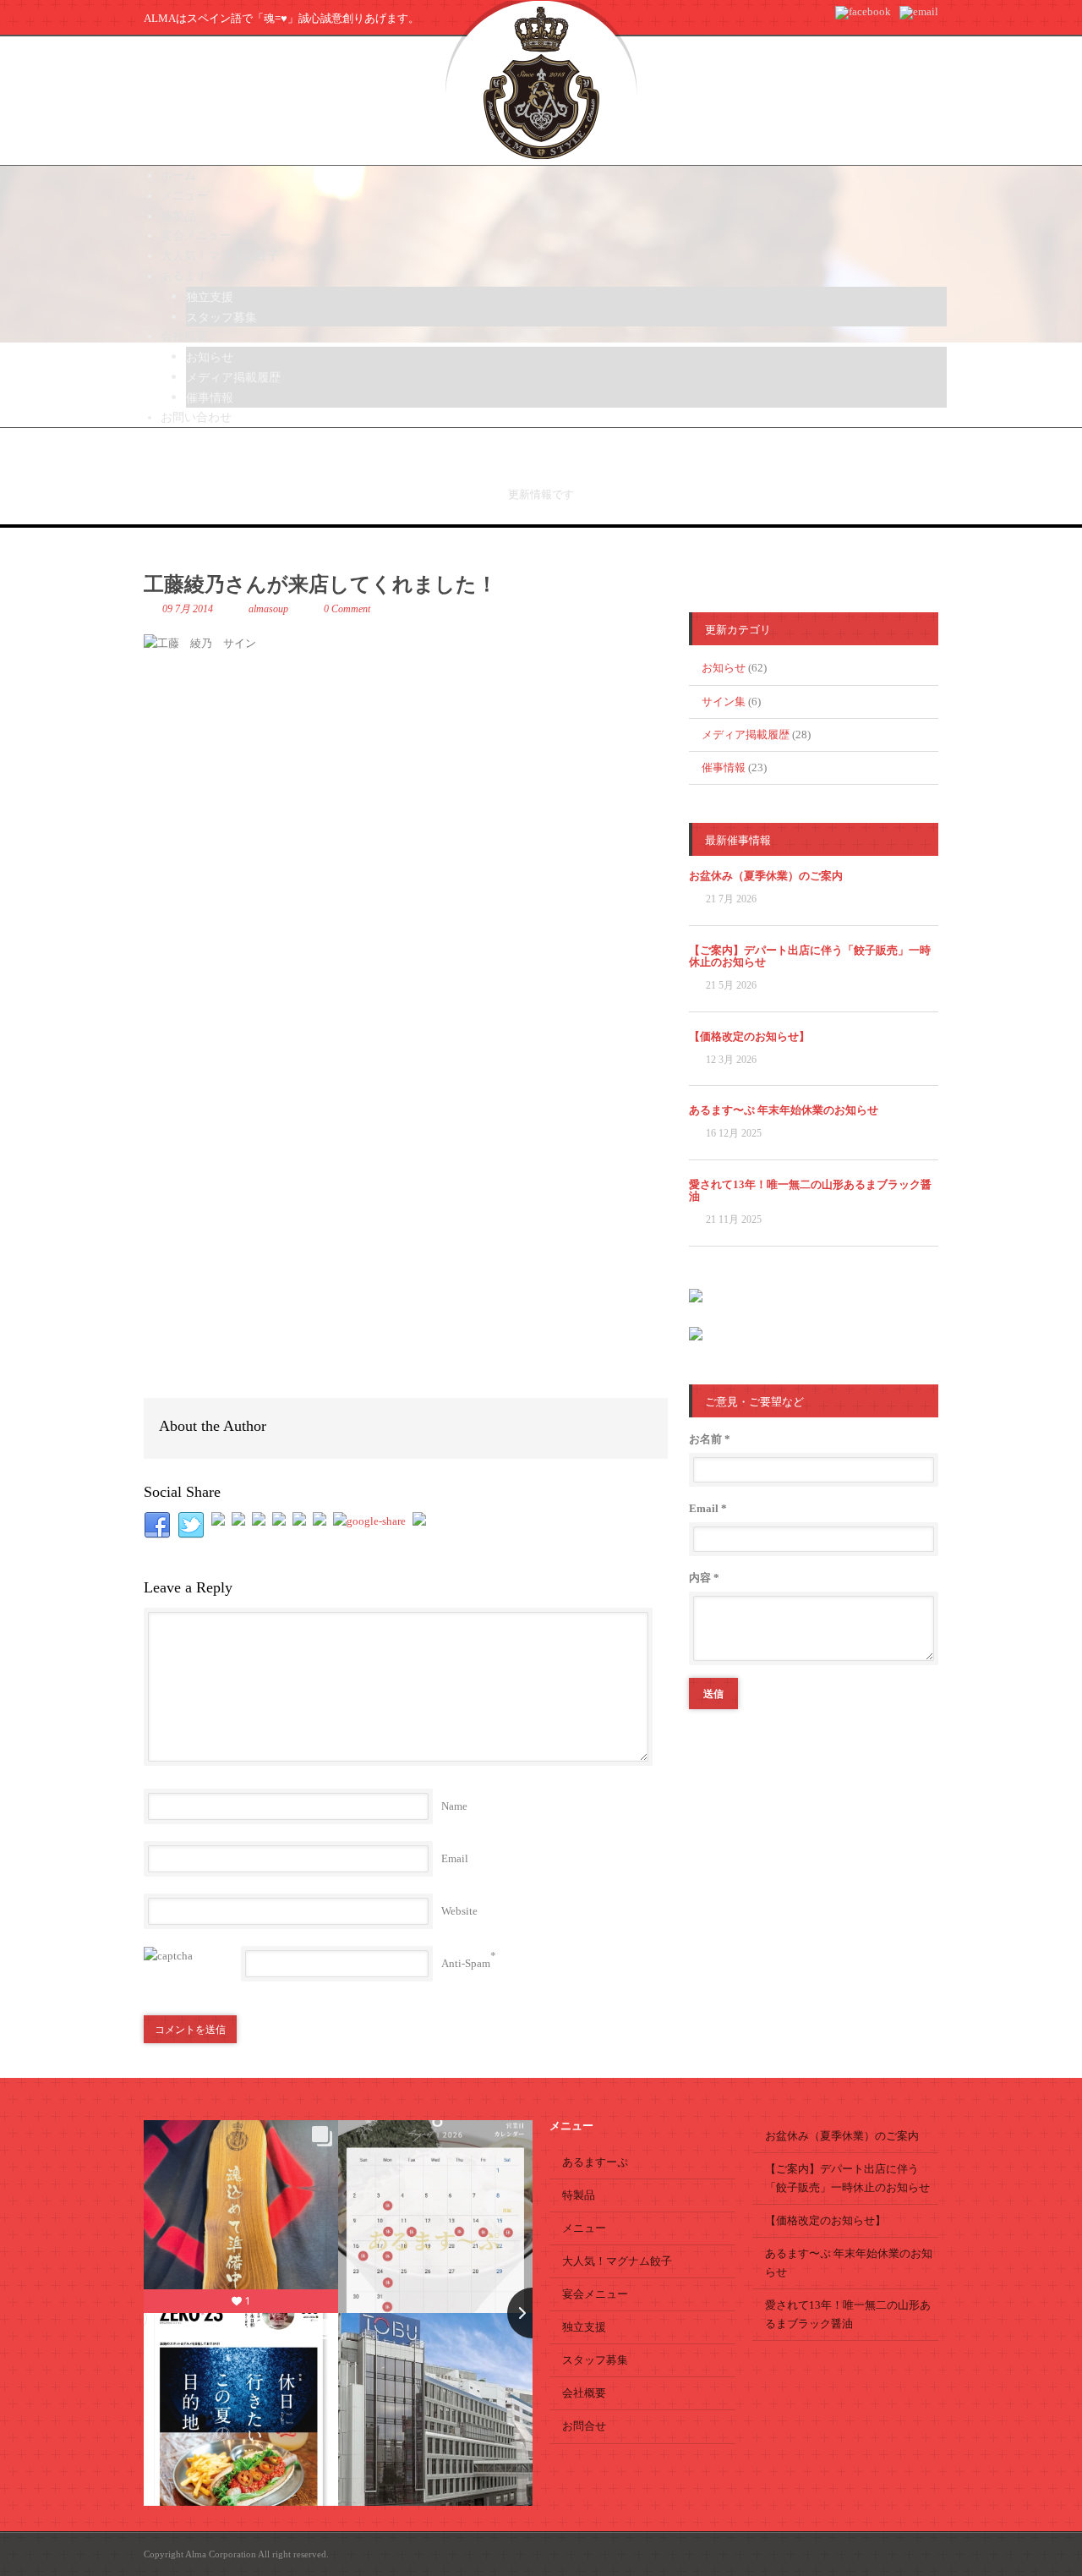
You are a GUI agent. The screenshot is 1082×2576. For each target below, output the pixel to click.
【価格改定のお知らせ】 (749, 1036)
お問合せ (584, 2426)
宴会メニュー (595, 2294)
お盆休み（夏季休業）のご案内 (766, 876)
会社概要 (584, 2393)
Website (459, 1911)
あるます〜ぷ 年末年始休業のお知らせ (784, 1110)
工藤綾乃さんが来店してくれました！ (320, 584)
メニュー (584, 2228)
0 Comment (347, 609)
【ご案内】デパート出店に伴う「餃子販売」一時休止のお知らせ (810, 956)
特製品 (579, 2195)
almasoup (268, 609)
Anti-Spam (466, 1963)
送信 (713, 1693)
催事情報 (724, 767)
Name (454, 1806)
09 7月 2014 (188, 609)
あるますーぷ (595, 2162)
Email (455, 1858)
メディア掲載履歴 (746, 734)
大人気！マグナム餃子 (617, 2261)
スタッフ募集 (595, 2360)
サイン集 (724, 702)
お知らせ (724, 668)
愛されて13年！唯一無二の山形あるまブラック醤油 (810, 1190)
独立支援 (584, 2327)
